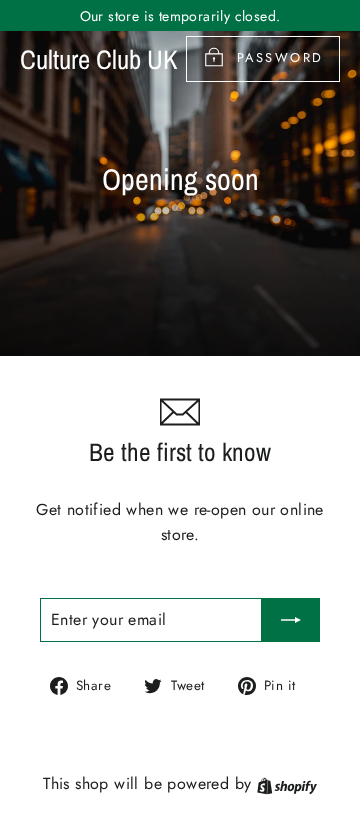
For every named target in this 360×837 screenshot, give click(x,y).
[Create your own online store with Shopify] (287, 783)
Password (280, 57)
